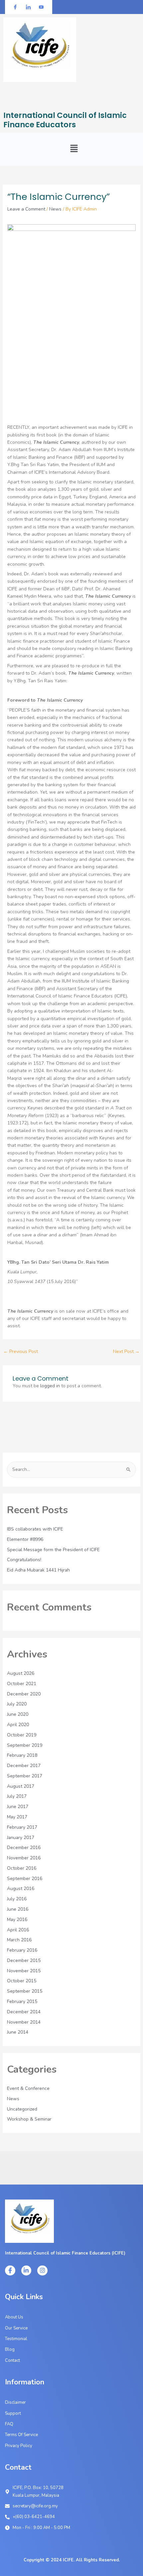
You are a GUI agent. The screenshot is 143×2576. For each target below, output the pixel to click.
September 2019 (25, 1745)
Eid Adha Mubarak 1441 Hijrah (38, 1570)
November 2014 (24, 2022)
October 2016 (22, 1868)
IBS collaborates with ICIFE (35, 1529)
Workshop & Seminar (29, 2119)
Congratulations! (24, 1560)
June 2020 (18, 1714)
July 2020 (17, 1704)
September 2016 (25, 1879)
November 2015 (24, 1971)
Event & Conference (28, 2088)
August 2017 (21, 1786)
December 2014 (24, 2012)
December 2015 (24, 1960)
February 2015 (22, 2001)
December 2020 (24, 1694)
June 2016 (18, 1909)
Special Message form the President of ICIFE (53, 1550)
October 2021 (22, 1684)
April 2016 (18, 1930)
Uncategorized (22, 2109)
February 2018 (22, 1755)
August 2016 (21, 1889)
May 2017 (17, 1817)
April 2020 (18, 1725)
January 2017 (21, 1838)
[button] (74, 149)
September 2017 (25, 1776)
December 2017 (24, 1766)
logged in (50, 1386)
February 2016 (22, 1950)
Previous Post (21, 1351)
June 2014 (18, 2032)
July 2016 (17, 1899)
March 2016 (19, 1940)
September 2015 (25, 1991)
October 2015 (22, 1981)
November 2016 (24, 1858)
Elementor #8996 (25, 1539)
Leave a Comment (26, 209)
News (55, 209)
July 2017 (17, 1796)
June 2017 (18, 1807)
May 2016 (17, 1920)
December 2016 (24, 1848)
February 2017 (22, 1827)
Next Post (126, 1351)
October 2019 (22, 1735)
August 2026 (21, 1673)
